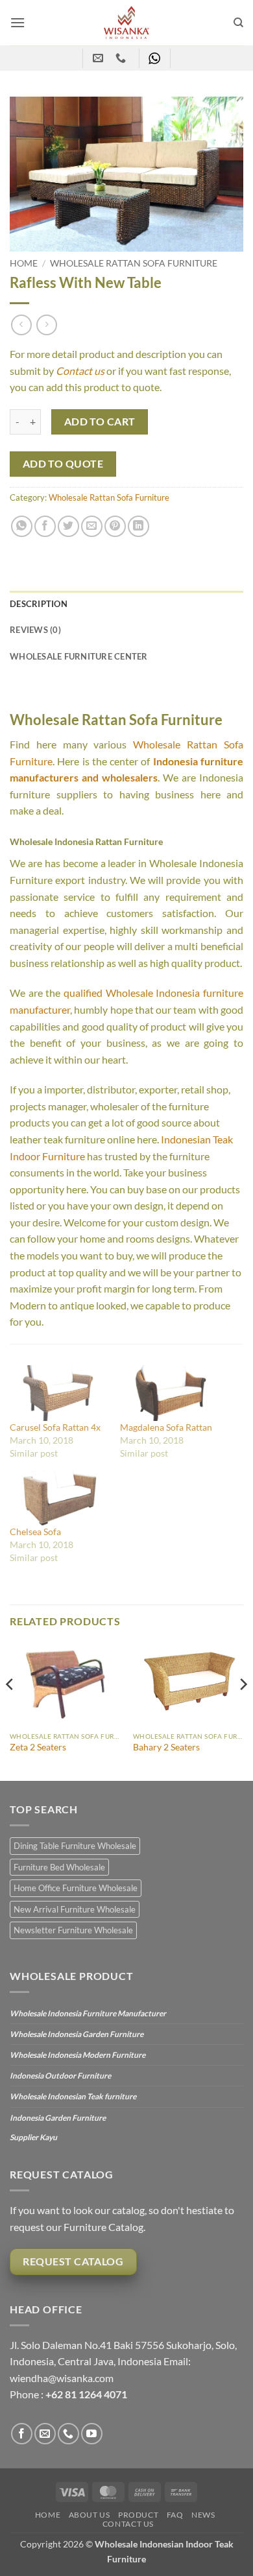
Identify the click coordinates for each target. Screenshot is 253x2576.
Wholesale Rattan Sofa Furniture (134, 263)
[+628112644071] (122, 58)
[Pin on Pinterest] (115, 526)
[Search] (238, 23)
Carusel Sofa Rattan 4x (55, 1427)
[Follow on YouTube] (92, 2434)
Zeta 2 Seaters (38, 1747)
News (203, 2515)
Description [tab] (39, 604)
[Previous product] (46, 325)
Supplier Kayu (33, 2137)
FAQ (175, 2515)
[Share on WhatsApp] (22, 526)
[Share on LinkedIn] (139, 526)
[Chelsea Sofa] (58, 1498)
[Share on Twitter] (68, 526)
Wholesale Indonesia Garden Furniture (77, 2034)
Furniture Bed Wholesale (59, 1867)
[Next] (243, 1710)
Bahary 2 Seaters (166, 1747)
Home (24, 263)
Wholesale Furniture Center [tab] (79, 656)
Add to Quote (63, 464)
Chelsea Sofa (35, 1532)
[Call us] (68, 2434)
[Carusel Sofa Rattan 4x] (58, 1393)
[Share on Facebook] (45, 526)
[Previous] (10, 1710)
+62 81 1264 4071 (86, 2394)
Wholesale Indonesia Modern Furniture (78, 2055)
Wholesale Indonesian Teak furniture (73, 2096)
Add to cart (100, 422)
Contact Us (128, 2524)
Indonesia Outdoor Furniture (60, 2076)
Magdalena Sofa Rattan (166, 1427)
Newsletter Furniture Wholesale (73, 1930)
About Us (90, 2515)
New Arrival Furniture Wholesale (75, 1909)
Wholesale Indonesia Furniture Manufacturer (88, 2013)
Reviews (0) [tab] (35, 630)
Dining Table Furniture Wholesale (75, 1846)
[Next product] (21, 325)
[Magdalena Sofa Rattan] (169, 1393)
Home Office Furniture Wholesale (76, 1888)
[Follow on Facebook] (22, 2434)
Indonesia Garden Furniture (58, 2118)
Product (138, 2515)
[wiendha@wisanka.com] (100, 58)
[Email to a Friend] (92, 526)
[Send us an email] (45, 2434)
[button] (18, 22)
